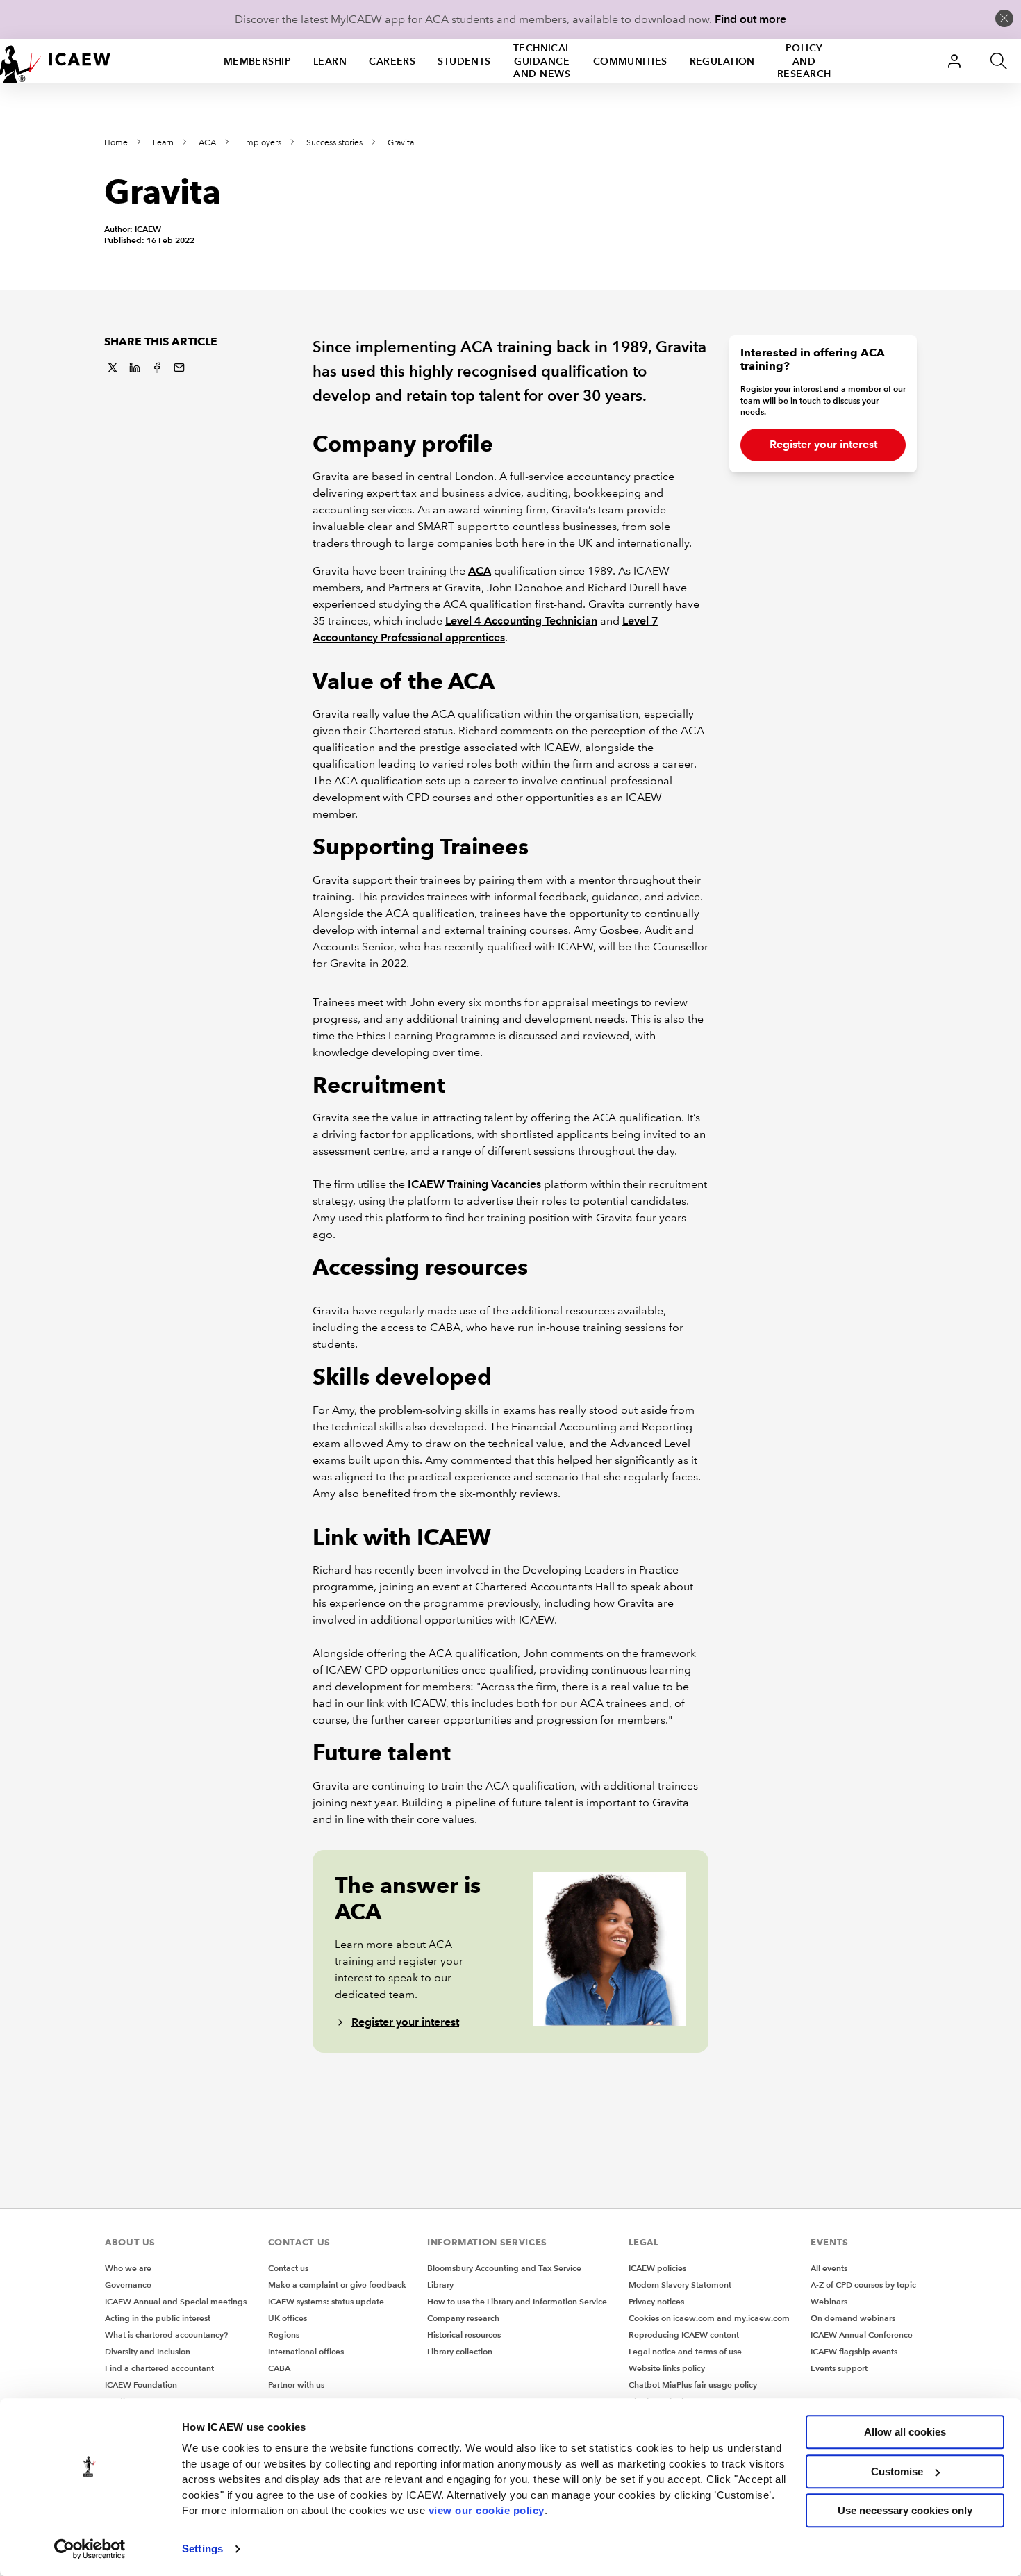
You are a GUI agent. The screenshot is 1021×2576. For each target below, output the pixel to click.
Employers (261, 143)
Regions (284, 2335)
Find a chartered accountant (159, 2368)
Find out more (750, 19)
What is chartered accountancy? (166, 2335)
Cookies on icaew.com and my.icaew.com (709, 2318)
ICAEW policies (657, 2268)
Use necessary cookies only (905, 2510)
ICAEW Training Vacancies (473, 1184)
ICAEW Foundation (141, 2385)
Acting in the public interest (158, 2318)
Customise (897, 2471)
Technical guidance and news (542, 61)
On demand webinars (853, 2318)
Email (179, 368)
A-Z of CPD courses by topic (863, 2285)
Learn (330, 61)
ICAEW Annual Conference (862, 2335)
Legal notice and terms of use (685, 2351)
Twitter (113, 368)
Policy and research (804, 61)
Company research (463, 2318)
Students (464, 61)
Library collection (460, 2351)
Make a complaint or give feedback (337, 2285)
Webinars (829, 2301)
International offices (306, 2351)
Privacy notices (656, 2301)
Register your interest (405, 2022)
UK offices (288, 2318)
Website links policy (667, 2368)
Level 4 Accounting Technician (521, 621)
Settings (202, 2549)
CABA (279, 2368)
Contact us (288, 2268)
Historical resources (464, 2335)
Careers (392, 61)
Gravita (401, 143)
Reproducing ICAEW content (684, 2335)
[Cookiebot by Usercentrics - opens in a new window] (90, 2549)
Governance (128, 2285)
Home (116, 143)
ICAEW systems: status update (326, 2301)
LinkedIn (135, 368)
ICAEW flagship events (854, 2351)
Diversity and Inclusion (148, 2351)
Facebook (157, 368)
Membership (257, 61)
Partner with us (296, 2385)
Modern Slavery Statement (680, 2285)
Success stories (334, 143)
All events (829, 2268)
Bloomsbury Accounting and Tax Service (504, 2268)
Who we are (128, 2268)
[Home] (56, 61)
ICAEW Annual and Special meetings (176, 2301)
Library (440, 2285)
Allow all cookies (905, 2432)
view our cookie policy (487, 2510)
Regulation (722, 61)
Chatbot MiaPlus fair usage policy (693, 2385)
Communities (630, 61)
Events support (839, 2368)
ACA (207, 143)
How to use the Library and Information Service (517, 2301)
